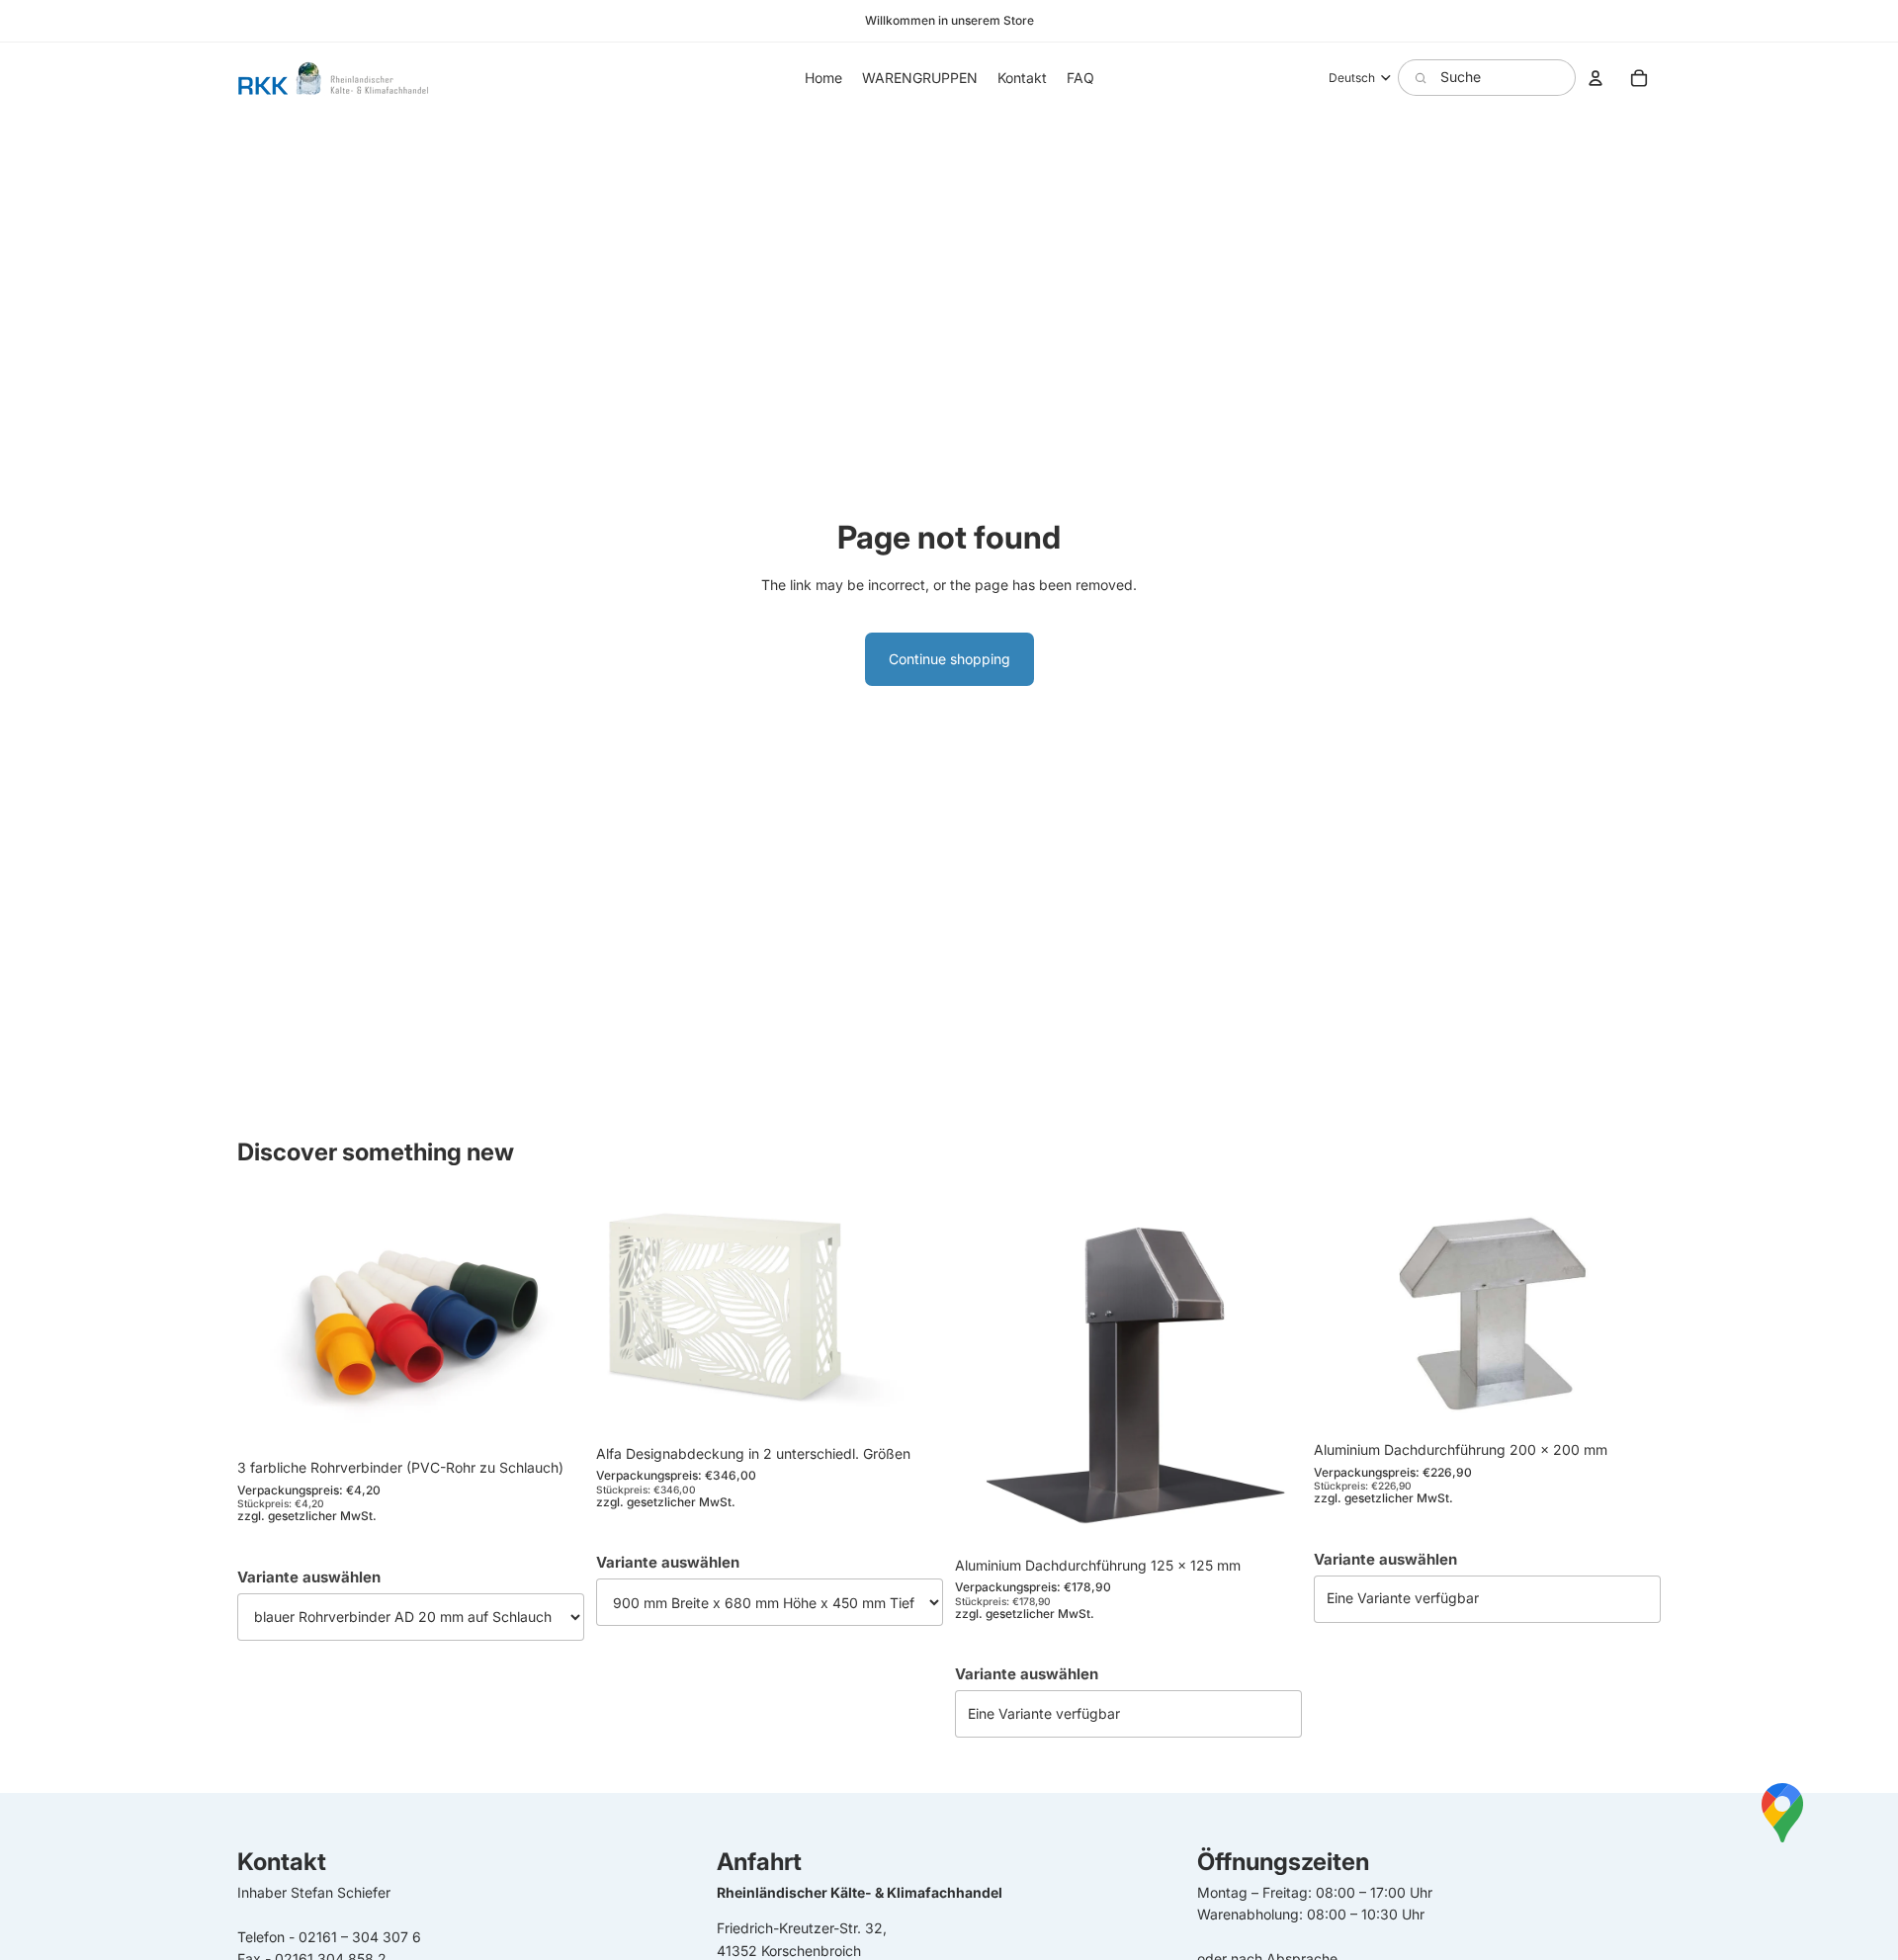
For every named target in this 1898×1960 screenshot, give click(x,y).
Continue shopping (949, 659)
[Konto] (1596, 78)
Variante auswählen (309, 1576)
